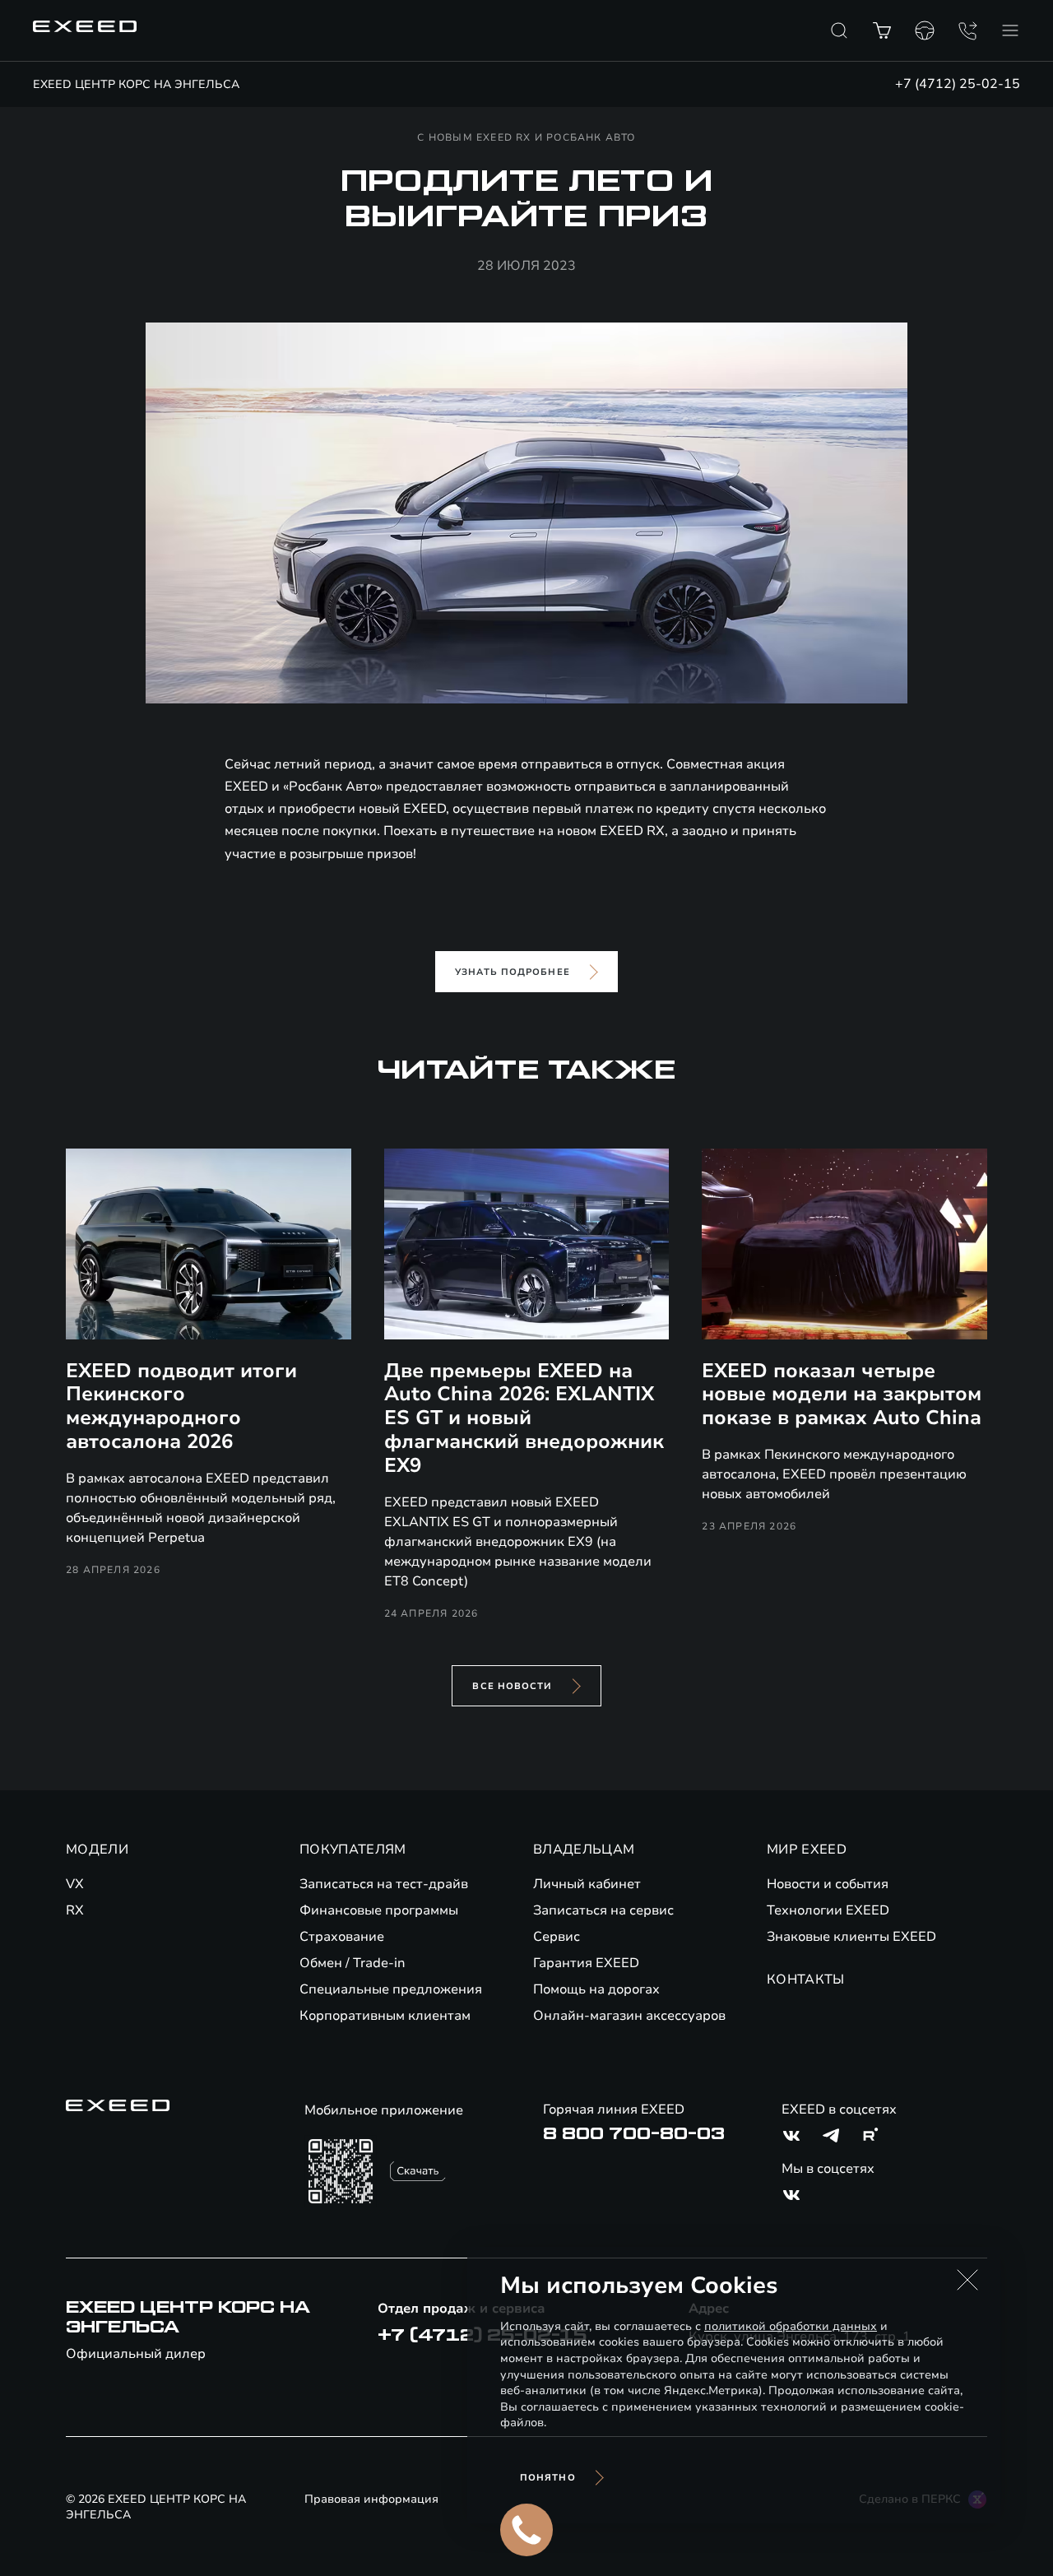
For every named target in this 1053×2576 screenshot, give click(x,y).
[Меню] (1010, 30)
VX (75, 1884)
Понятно (548, 2478)
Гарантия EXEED (586, 1963)
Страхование (342, 1937)
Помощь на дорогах (596, 1989)
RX (75, 1910)
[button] (967, 2280)
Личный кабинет (587, 1884)
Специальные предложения (391, 1989)
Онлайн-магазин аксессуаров (629, 2016)
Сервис (557, 1937)
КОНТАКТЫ (806, 1980)
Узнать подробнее (513, 972)
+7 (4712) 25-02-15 (958, 84)
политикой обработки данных (791, 2326)
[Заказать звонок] (967, 30)
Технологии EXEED (828, 1910)
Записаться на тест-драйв (384, 1884)
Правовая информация (371, 2499)
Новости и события (828, 1884)
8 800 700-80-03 (634, 2134)
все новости (512, 1686)
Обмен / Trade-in (353, 1963)
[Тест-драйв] (925, 30)
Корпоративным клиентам (385, 2016)
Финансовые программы (379, 1910)
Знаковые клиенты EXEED (851, 1937)
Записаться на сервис (603, 1910)
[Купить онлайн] (882, 30)
